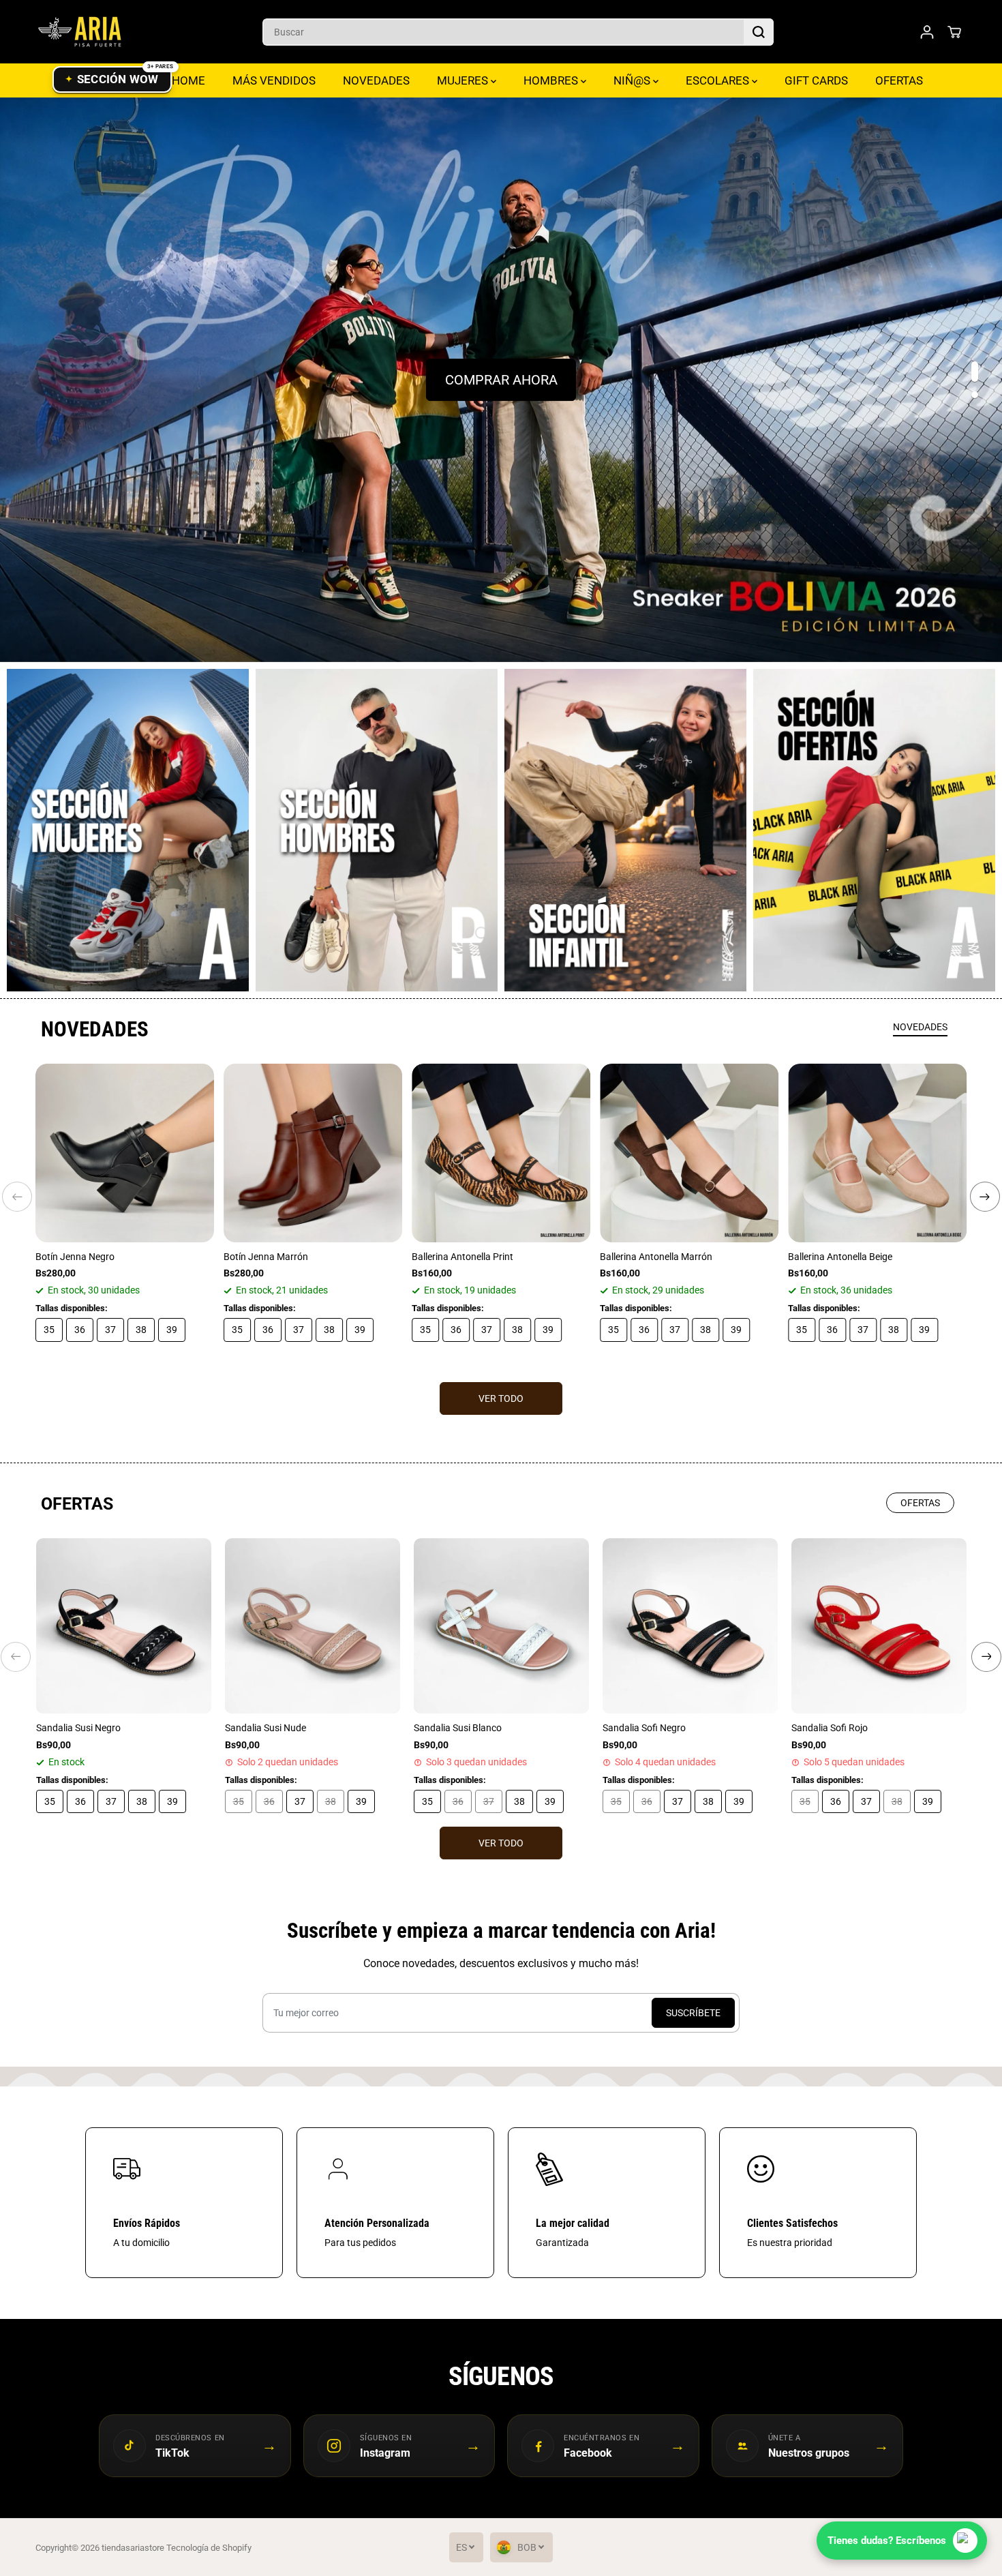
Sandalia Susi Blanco (458, 1728)
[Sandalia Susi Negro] (124, 1626)
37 (110, 1330)
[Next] (985, 1197)
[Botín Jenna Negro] (125, 1153)
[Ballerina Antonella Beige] (877, 1153)
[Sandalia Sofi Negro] (690, 1626)
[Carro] (954, 32)
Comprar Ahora (501, 380)
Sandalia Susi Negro (78, 1728)
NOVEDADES (376, 80)
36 (80, 1330)
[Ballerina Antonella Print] (501, 1153)
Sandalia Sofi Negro (644, 1728)
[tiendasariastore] (80, 32)
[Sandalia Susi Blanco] (501, 1626)
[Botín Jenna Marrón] (313, 1153)
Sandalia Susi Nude (265, 1728)
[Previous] (17, 1197)
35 (49, 1330)
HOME (188, 80)
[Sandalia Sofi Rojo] (879, 1626)
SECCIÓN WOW (118, 79)
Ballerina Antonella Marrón (656, 1257)
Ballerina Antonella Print (462, 1257)
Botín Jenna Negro (75, 1257)
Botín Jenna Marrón (266, 1257)
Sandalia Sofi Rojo (830, 1728)
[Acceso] (927, 32)
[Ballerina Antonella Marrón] (689, 1153)
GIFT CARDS (816, 80)
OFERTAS (899, 80)
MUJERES (464, 80)
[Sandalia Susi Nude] (313, 1626)
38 (141, 1330)
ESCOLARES (719, 80)
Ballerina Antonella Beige (840, 1257)
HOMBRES (552, 80)
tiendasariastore (133, 2548)
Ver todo (501, 1398)
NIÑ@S (633, 80)
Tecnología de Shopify (209, 2548)
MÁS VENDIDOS (274, 80)
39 (172, 1330)
